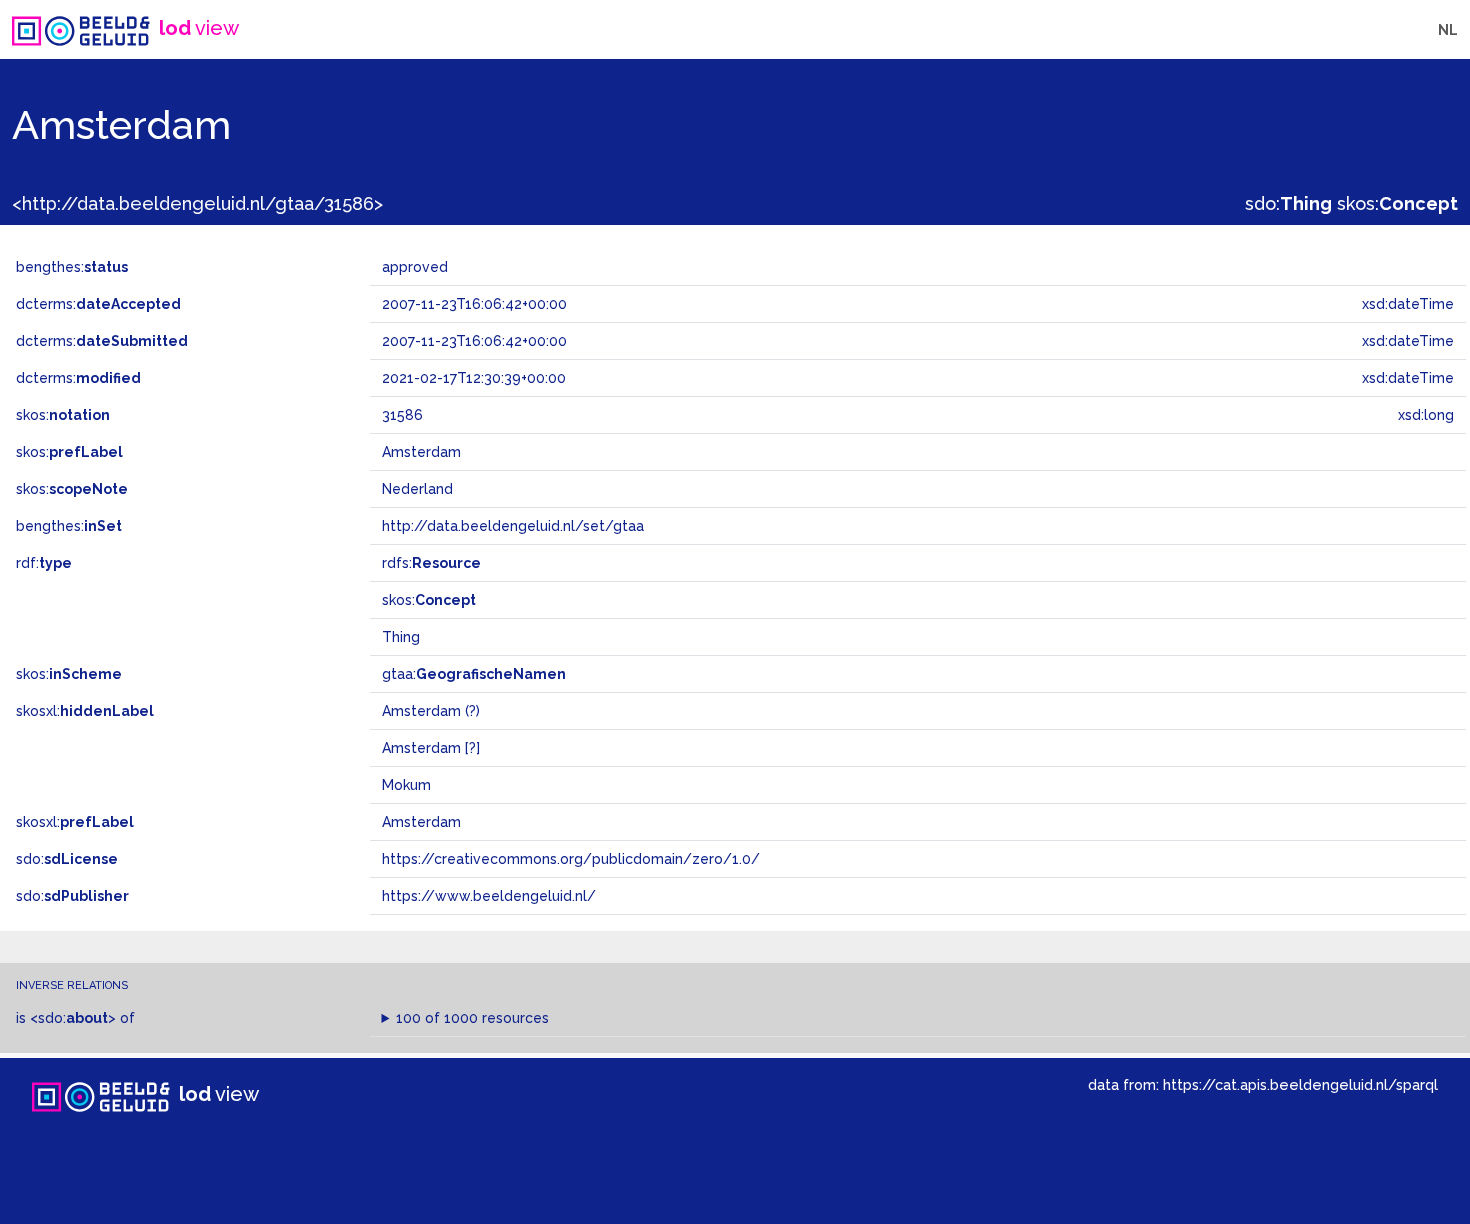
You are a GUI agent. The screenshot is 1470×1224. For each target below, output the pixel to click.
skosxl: (85, 711)
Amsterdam (421, 822)
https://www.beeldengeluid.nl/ (489, 896)
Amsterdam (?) (431, 711)
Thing (401, 637)
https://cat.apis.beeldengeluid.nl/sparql (1300, 1084)
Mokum (406, 785)
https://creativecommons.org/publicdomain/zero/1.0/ (571, 859)
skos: (1397, 203)
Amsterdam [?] (431, 748)
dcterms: (98, 304)
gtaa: (474, 674)
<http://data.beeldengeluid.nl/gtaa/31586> (197, 203)
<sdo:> (73, 1018)
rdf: (44, 563)
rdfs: (431, 563)
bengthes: (72, 267)
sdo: (1288, 203)
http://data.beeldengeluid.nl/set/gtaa (513, 526)
